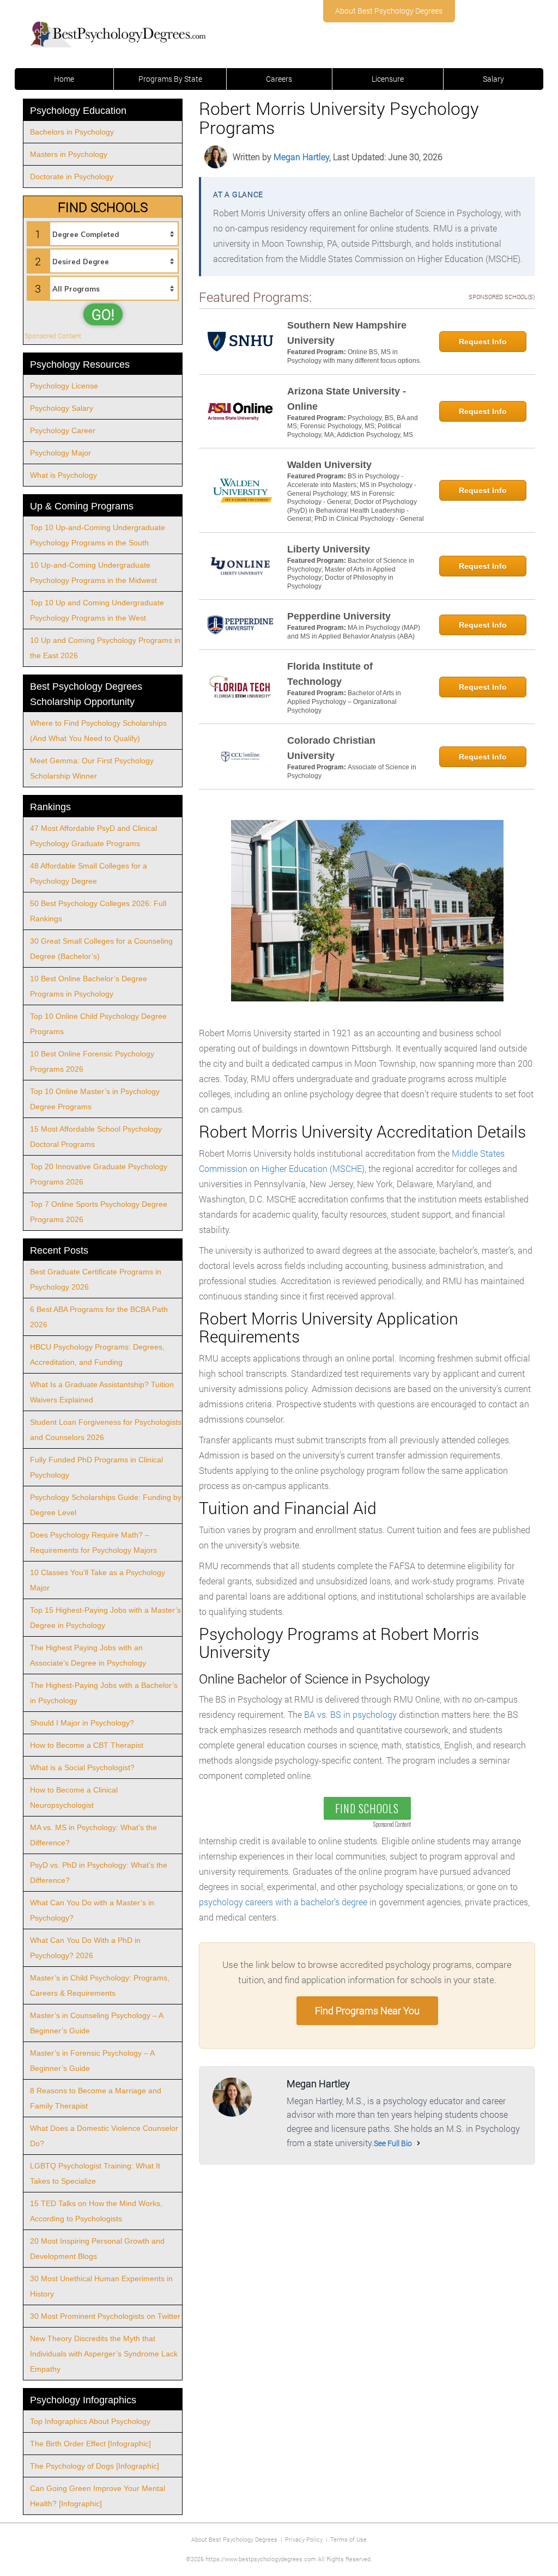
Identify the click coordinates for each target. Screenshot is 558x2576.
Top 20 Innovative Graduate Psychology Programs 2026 (99, 1174)
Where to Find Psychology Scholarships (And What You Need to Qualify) (98, 731)
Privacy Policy (304, 2539)
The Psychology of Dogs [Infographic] (95, 2466)
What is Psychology (63, 475)
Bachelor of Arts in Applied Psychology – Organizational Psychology (344, 701)
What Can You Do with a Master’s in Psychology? (92, 1910)
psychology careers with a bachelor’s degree (283, 1902)
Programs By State (170, 79)
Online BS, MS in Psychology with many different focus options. (354, 356)
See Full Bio (393, 2143)
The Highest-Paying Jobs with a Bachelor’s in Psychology (104, 1693)
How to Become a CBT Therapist (87, 1745)
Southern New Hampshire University (347, 333)
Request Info (483, 342)
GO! (103, 314)
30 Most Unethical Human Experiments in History (101, 2286)
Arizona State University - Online (347, 399)
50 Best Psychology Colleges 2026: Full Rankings (98, 911)
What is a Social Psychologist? (82, 1767)
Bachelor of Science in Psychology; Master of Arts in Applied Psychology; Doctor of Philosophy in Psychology (351, 573)
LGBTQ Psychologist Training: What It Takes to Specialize (95, 2173)
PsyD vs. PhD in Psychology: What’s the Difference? (99, 1873)
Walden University (329, 465)
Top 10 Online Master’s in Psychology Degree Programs (95, 1099)
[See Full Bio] (418, 2143)
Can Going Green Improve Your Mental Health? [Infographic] (98, 2496)
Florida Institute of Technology (330, 674)
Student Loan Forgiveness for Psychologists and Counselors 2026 (106, 1430)
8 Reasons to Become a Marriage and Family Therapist (96, 2098)
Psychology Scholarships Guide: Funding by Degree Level (106, 1505)
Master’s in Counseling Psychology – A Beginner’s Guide (97, 2023)
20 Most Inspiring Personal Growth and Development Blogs (97, 2249)
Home (64, 79)
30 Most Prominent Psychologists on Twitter (105, 2316)
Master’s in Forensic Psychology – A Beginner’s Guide (92, 2061)
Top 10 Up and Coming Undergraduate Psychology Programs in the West (97, 610)
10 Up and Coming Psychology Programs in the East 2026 (105, 648)
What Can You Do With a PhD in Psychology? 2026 (85, 1948)
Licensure (388, 79)
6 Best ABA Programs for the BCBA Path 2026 (99, 1317)
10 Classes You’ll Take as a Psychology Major (98, 1580)
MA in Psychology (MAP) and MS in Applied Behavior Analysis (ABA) (354, 632)
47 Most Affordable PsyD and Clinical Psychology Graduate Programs (93, 836)
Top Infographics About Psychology (90, 2421)
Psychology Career (63, 430)
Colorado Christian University (331, 748)
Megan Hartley (301, 157)
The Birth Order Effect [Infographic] (90, 2444)
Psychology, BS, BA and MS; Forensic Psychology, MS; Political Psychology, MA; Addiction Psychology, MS (353, 426)
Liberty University (329, 549)
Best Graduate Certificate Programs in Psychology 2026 (96, 1279)
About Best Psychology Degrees (389, 11)
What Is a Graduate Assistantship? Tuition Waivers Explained (102, 1392)
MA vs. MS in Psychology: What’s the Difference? (93, 1835)
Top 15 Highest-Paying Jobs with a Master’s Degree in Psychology (105, 1618)
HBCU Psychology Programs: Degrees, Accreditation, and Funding (97, 1354)
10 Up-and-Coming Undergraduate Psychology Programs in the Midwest (93, 573)
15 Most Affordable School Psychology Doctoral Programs (96, 1137)
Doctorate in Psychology (72, 177)
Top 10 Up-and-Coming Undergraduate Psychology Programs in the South (98, 535)
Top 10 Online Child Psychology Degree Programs (98, 1024)
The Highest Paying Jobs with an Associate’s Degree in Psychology (88, 1655)
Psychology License (64, 386)
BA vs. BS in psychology (350, 1714)
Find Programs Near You (367, 2010)
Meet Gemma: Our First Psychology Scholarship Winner (92, 768)
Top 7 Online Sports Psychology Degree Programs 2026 (99, 1212)
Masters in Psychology (69, 154)
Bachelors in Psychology (72, 132)
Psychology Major (60, 453)
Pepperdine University (339, 616)
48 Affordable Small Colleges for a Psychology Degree (89, 873)
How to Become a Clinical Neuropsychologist (74, 1797)
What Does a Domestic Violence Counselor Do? (104, 2136)
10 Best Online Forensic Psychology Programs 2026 (92, 1061)
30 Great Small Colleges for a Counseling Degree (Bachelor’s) (101, 949)
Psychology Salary (62, 408)
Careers (279, 79)
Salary (493, 79)
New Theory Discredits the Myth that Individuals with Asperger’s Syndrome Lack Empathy (104, 2354)
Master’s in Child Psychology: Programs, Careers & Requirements (100, 1985)
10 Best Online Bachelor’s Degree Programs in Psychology (89, 986)
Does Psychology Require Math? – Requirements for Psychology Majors (93, 1542)
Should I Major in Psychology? (82, 1723)
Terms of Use (348, 2539)
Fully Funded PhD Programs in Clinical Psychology (96, 1467)
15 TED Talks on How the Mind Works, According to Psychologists (96, 2211)
